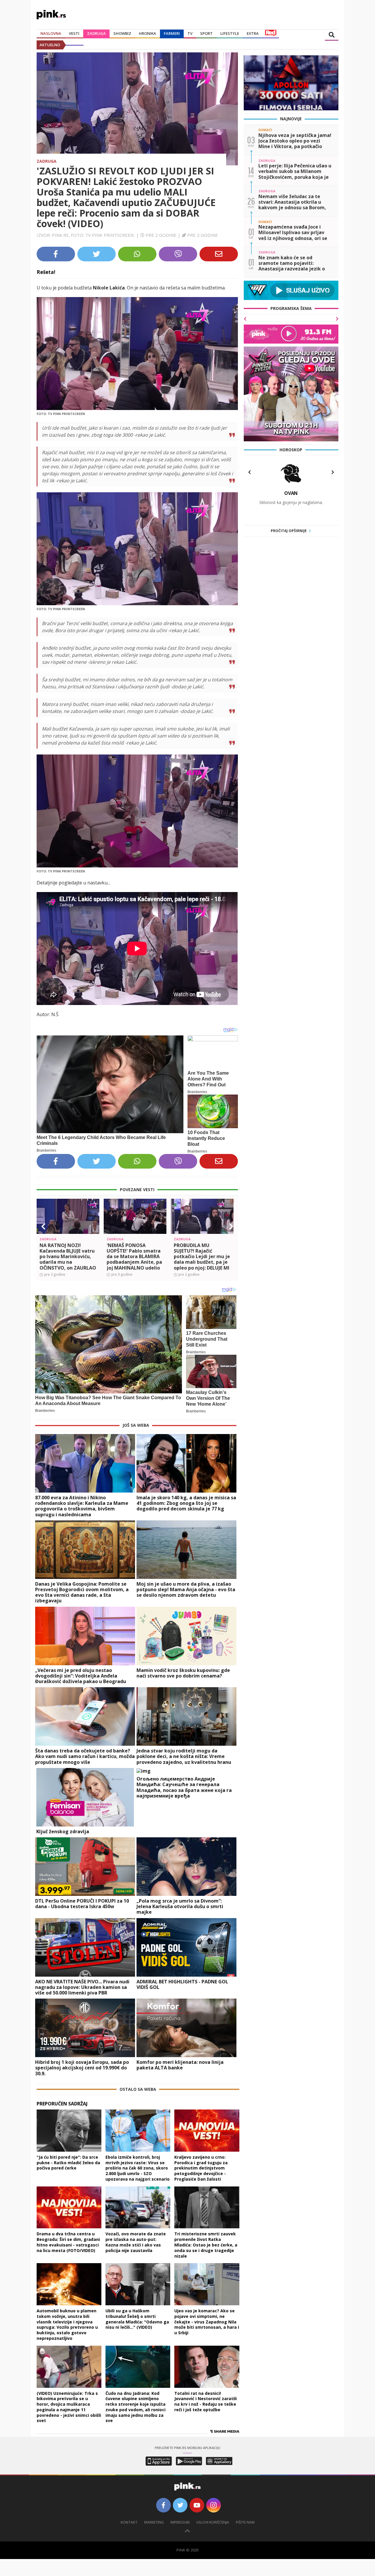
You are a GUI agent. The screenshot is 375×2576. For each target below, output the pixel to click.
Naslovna (51, 33)
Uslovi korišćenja (213, 2522)
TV (190, 33)
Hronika (148, 33)
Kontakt (129, 2522)
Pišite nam (245, 2522)
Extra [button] (253, 33)
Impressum (180, 2522)
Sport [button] (206, 33)
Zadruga (96, 33)
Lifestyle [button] (230, 33)
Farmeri (172, 33)
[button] (43, 1227)
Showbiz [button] (122, 33)
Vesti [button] (74, 33)
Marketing (154, 2522)
